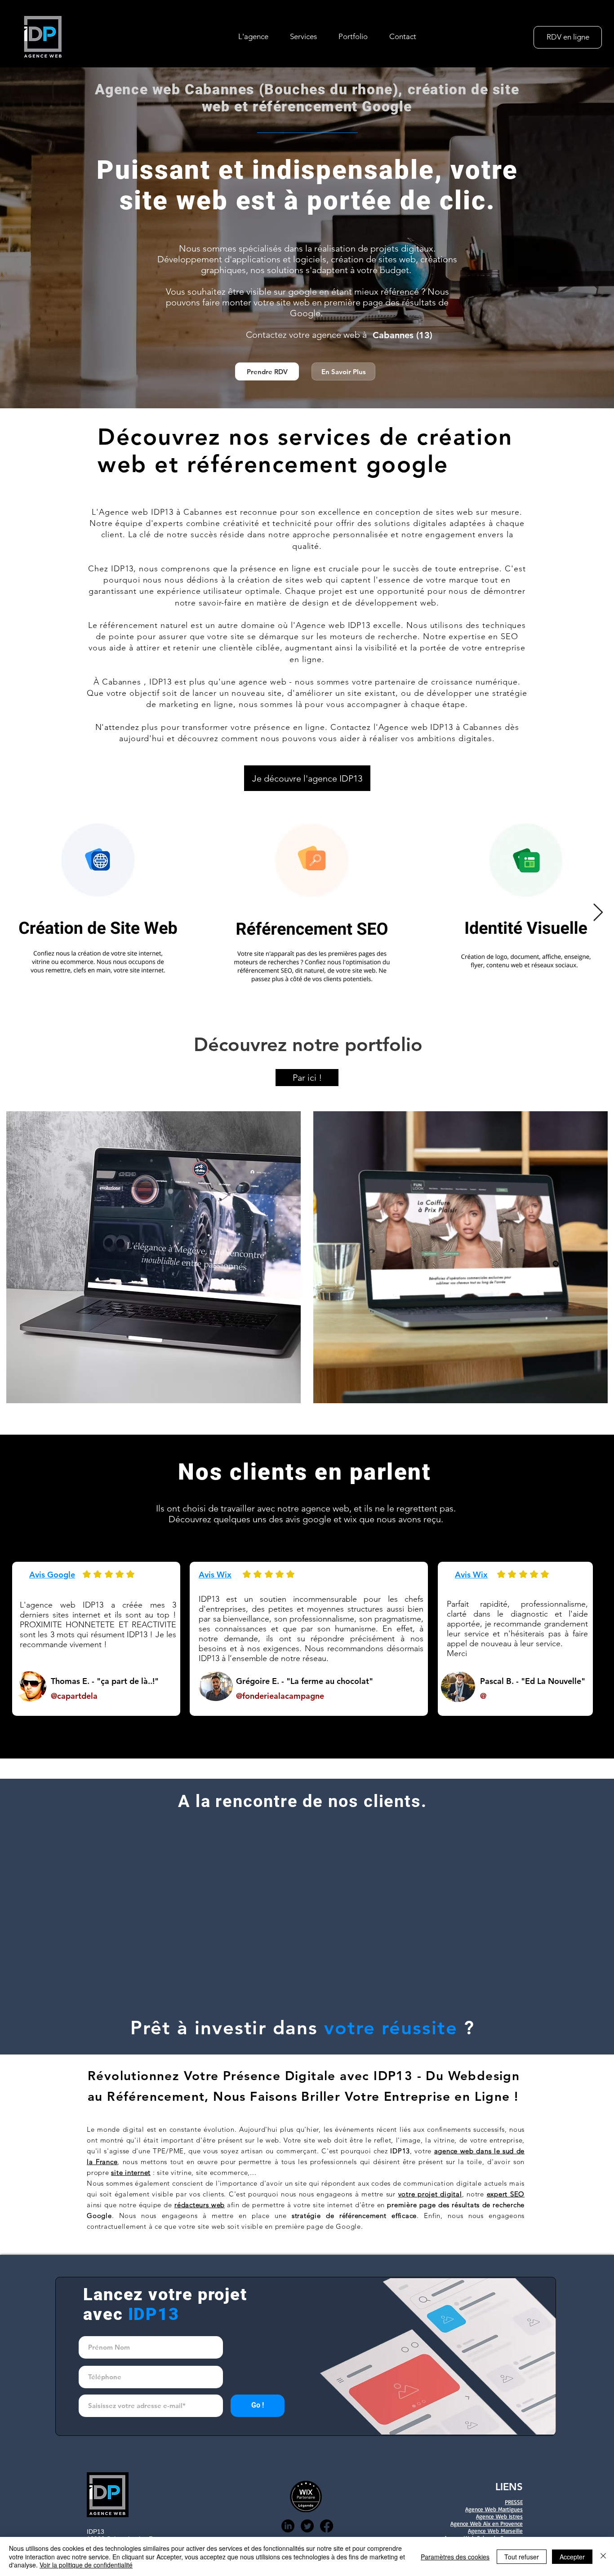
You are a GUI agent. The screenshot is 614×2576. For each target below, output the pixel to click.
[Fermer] (603, 2556)
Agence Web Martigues (494, 2509)
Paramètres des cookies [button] (455, 2557)
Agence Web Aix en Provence (487, 2523)
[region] (151, 1253)
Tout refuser (522, 2557)
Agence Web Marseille (495, 2531)
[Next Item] (598, 913)
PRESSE (514, 2502)
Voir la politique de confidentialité (86, 2565)
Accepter (572, 2557)
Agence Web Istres (499, 2516)
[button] (303, 36)
